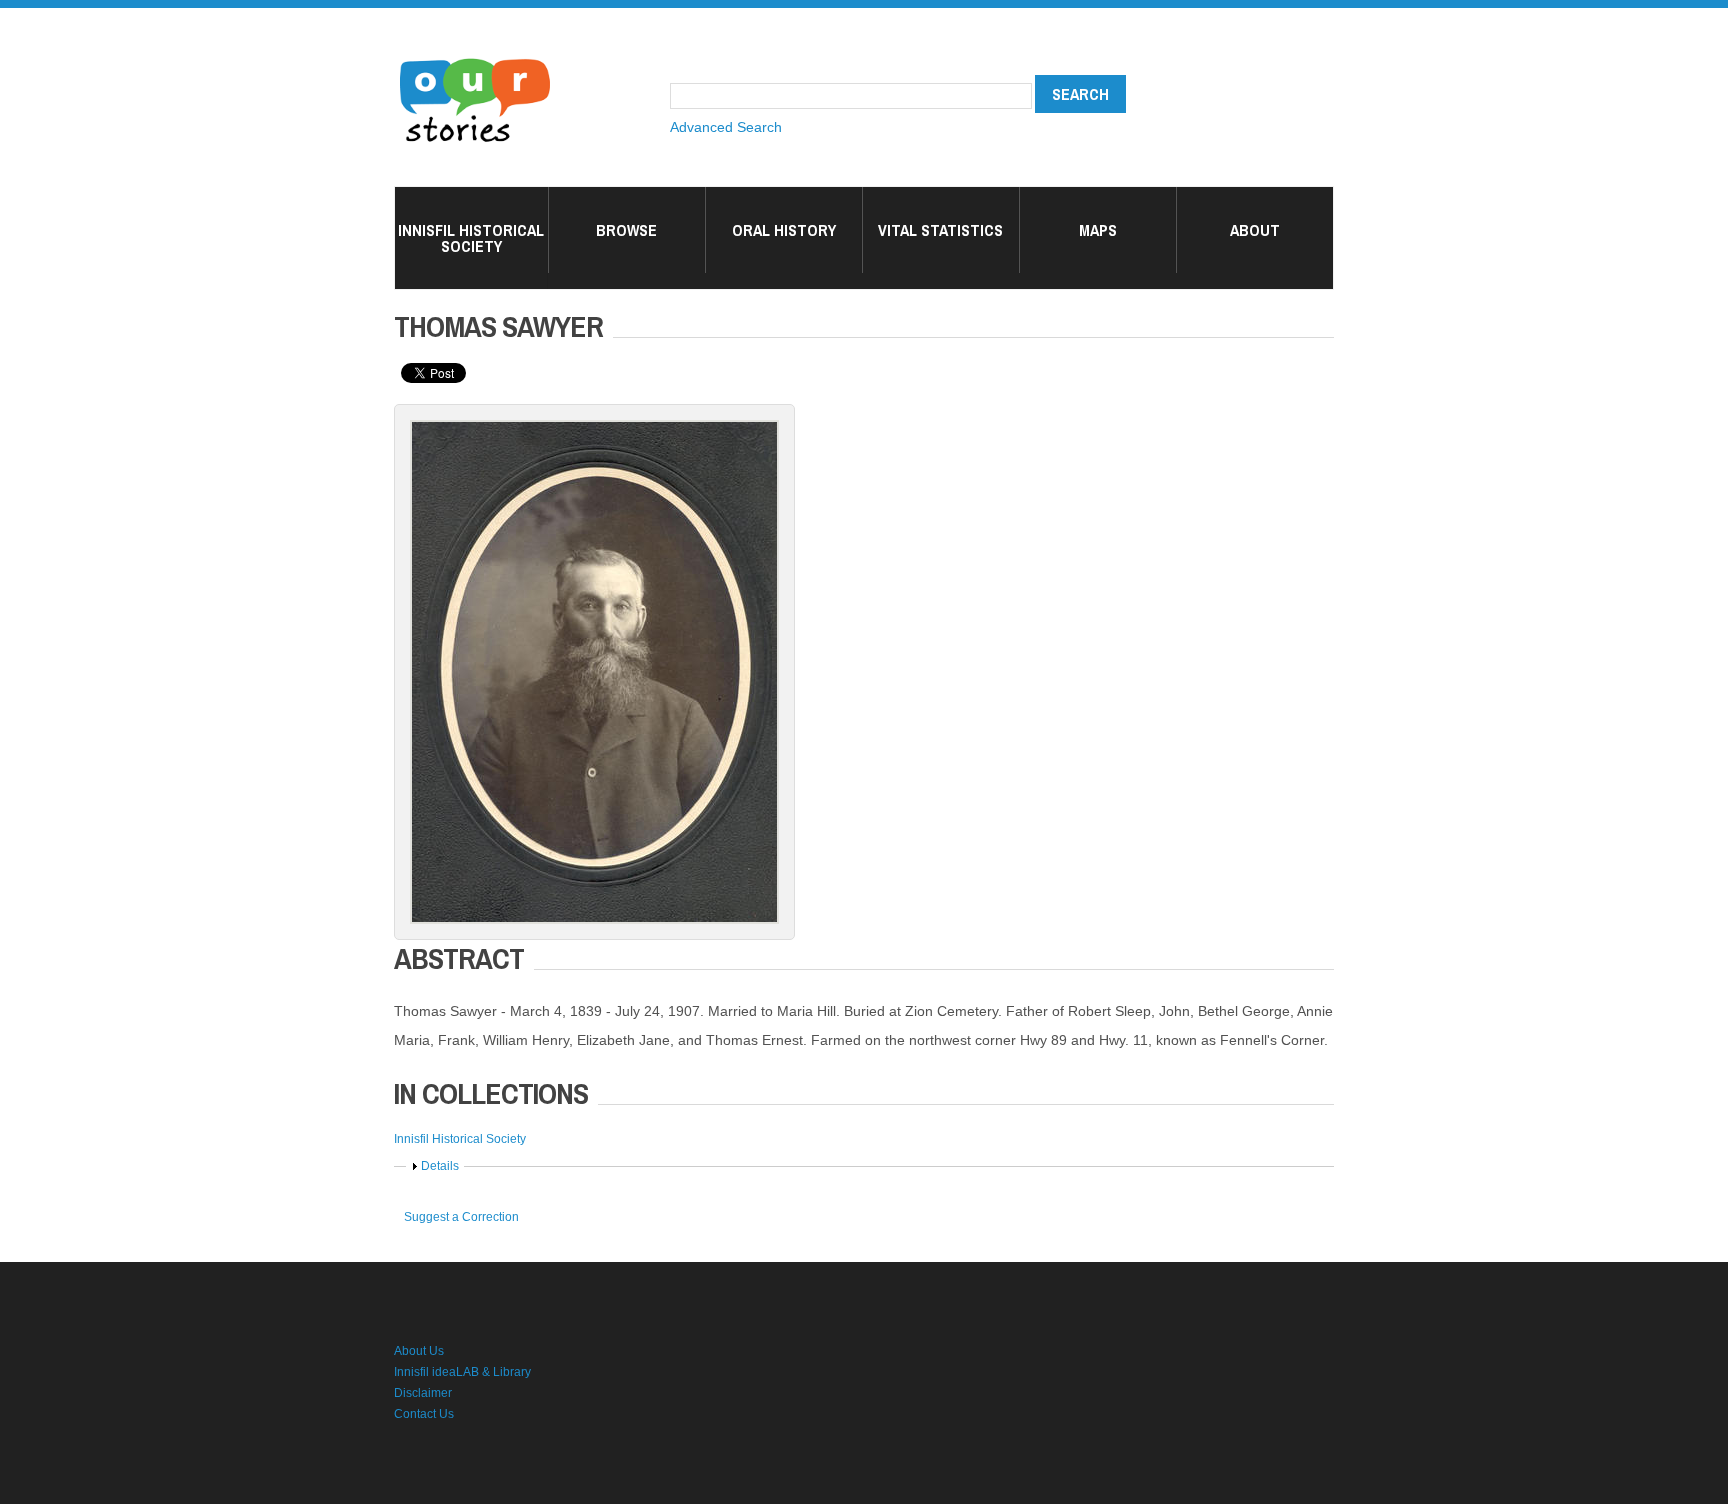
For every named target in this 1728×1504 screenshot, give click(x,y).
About (1255, 230)
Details (440, 1166)
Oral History (784, 230)
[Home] (475, 60)
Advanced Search (726, 127)
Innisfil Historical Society (471, 238)
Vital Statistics (940, 230)
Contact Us (424, 1414)
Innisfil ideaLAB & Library (462, 1372)
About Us (419, 1351)
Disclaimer (423, 1393)
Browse (626, 230)
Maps (1098, 230)
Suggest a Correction (461, 1217)
